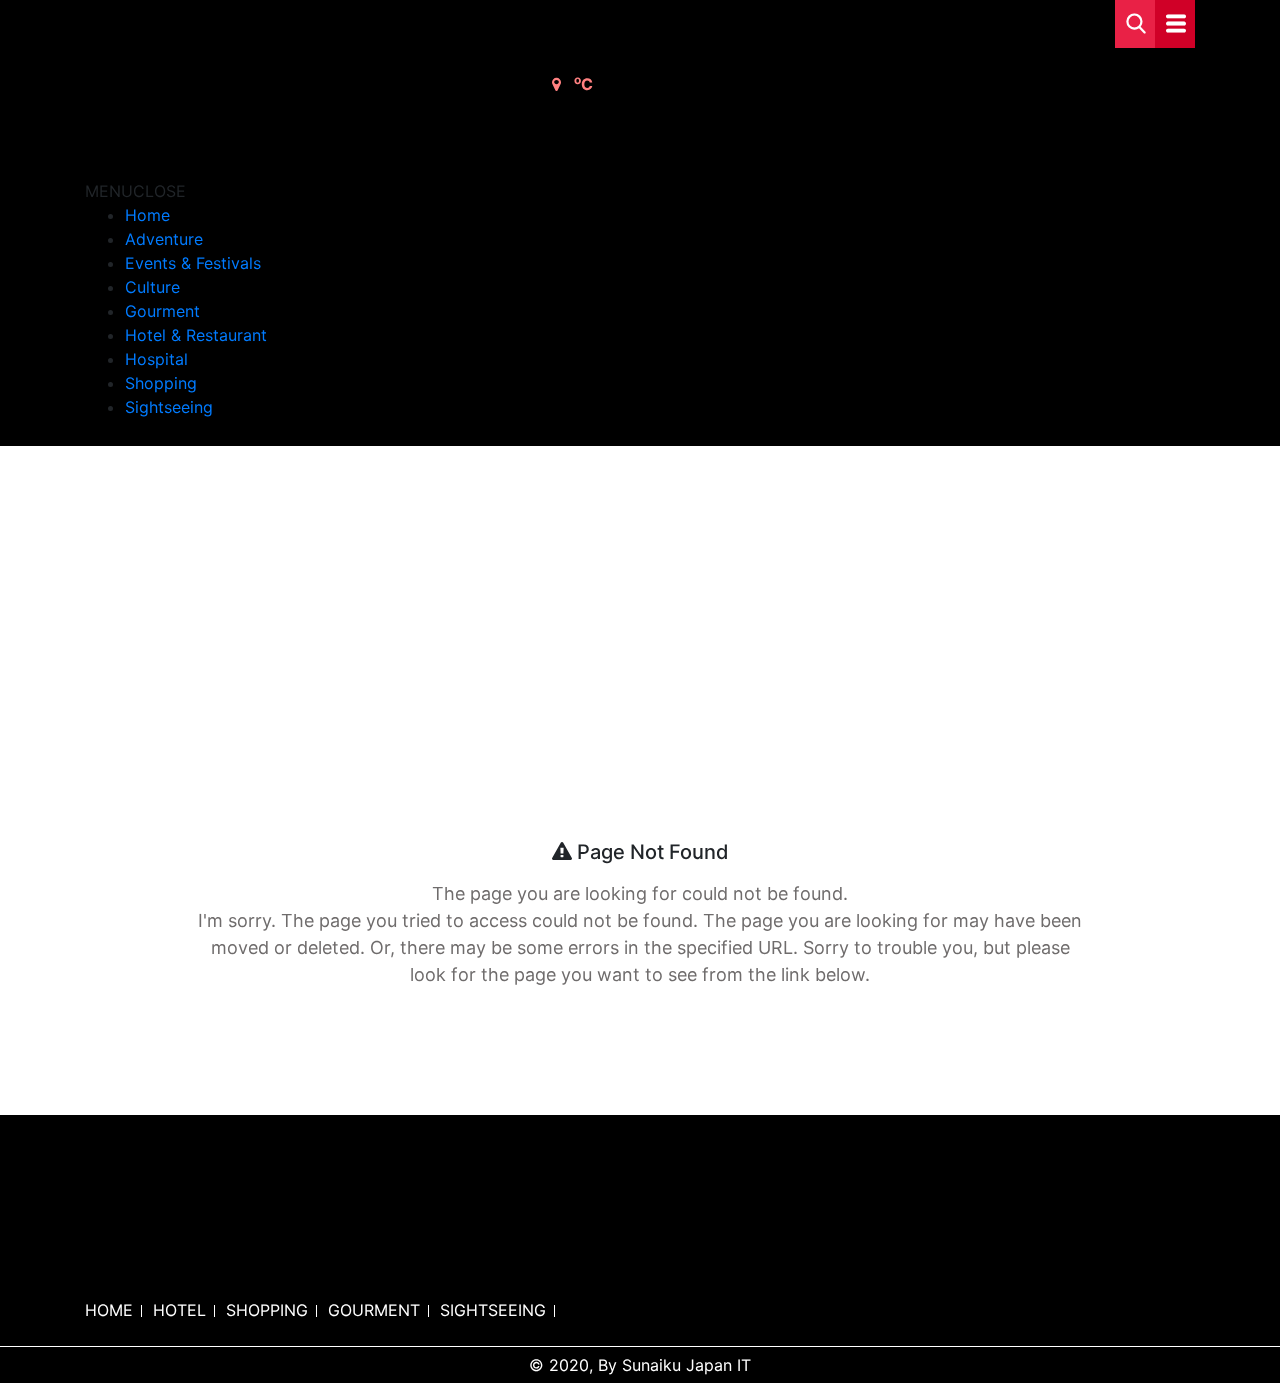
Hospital (156, 359)
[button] (135, 191)
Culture (152, 287)
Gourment (162, 311)
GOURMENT (374, 1310)
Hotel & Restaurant (196, 335)
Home (147, 215)
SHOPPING (267, 1310)
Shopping (161, 383)
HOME (109, 1310)
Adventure (164, 239)
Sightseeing (169, 407)
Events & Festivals (193, 263)
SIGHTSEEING (493, 1310)
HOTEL (179, 1310)
